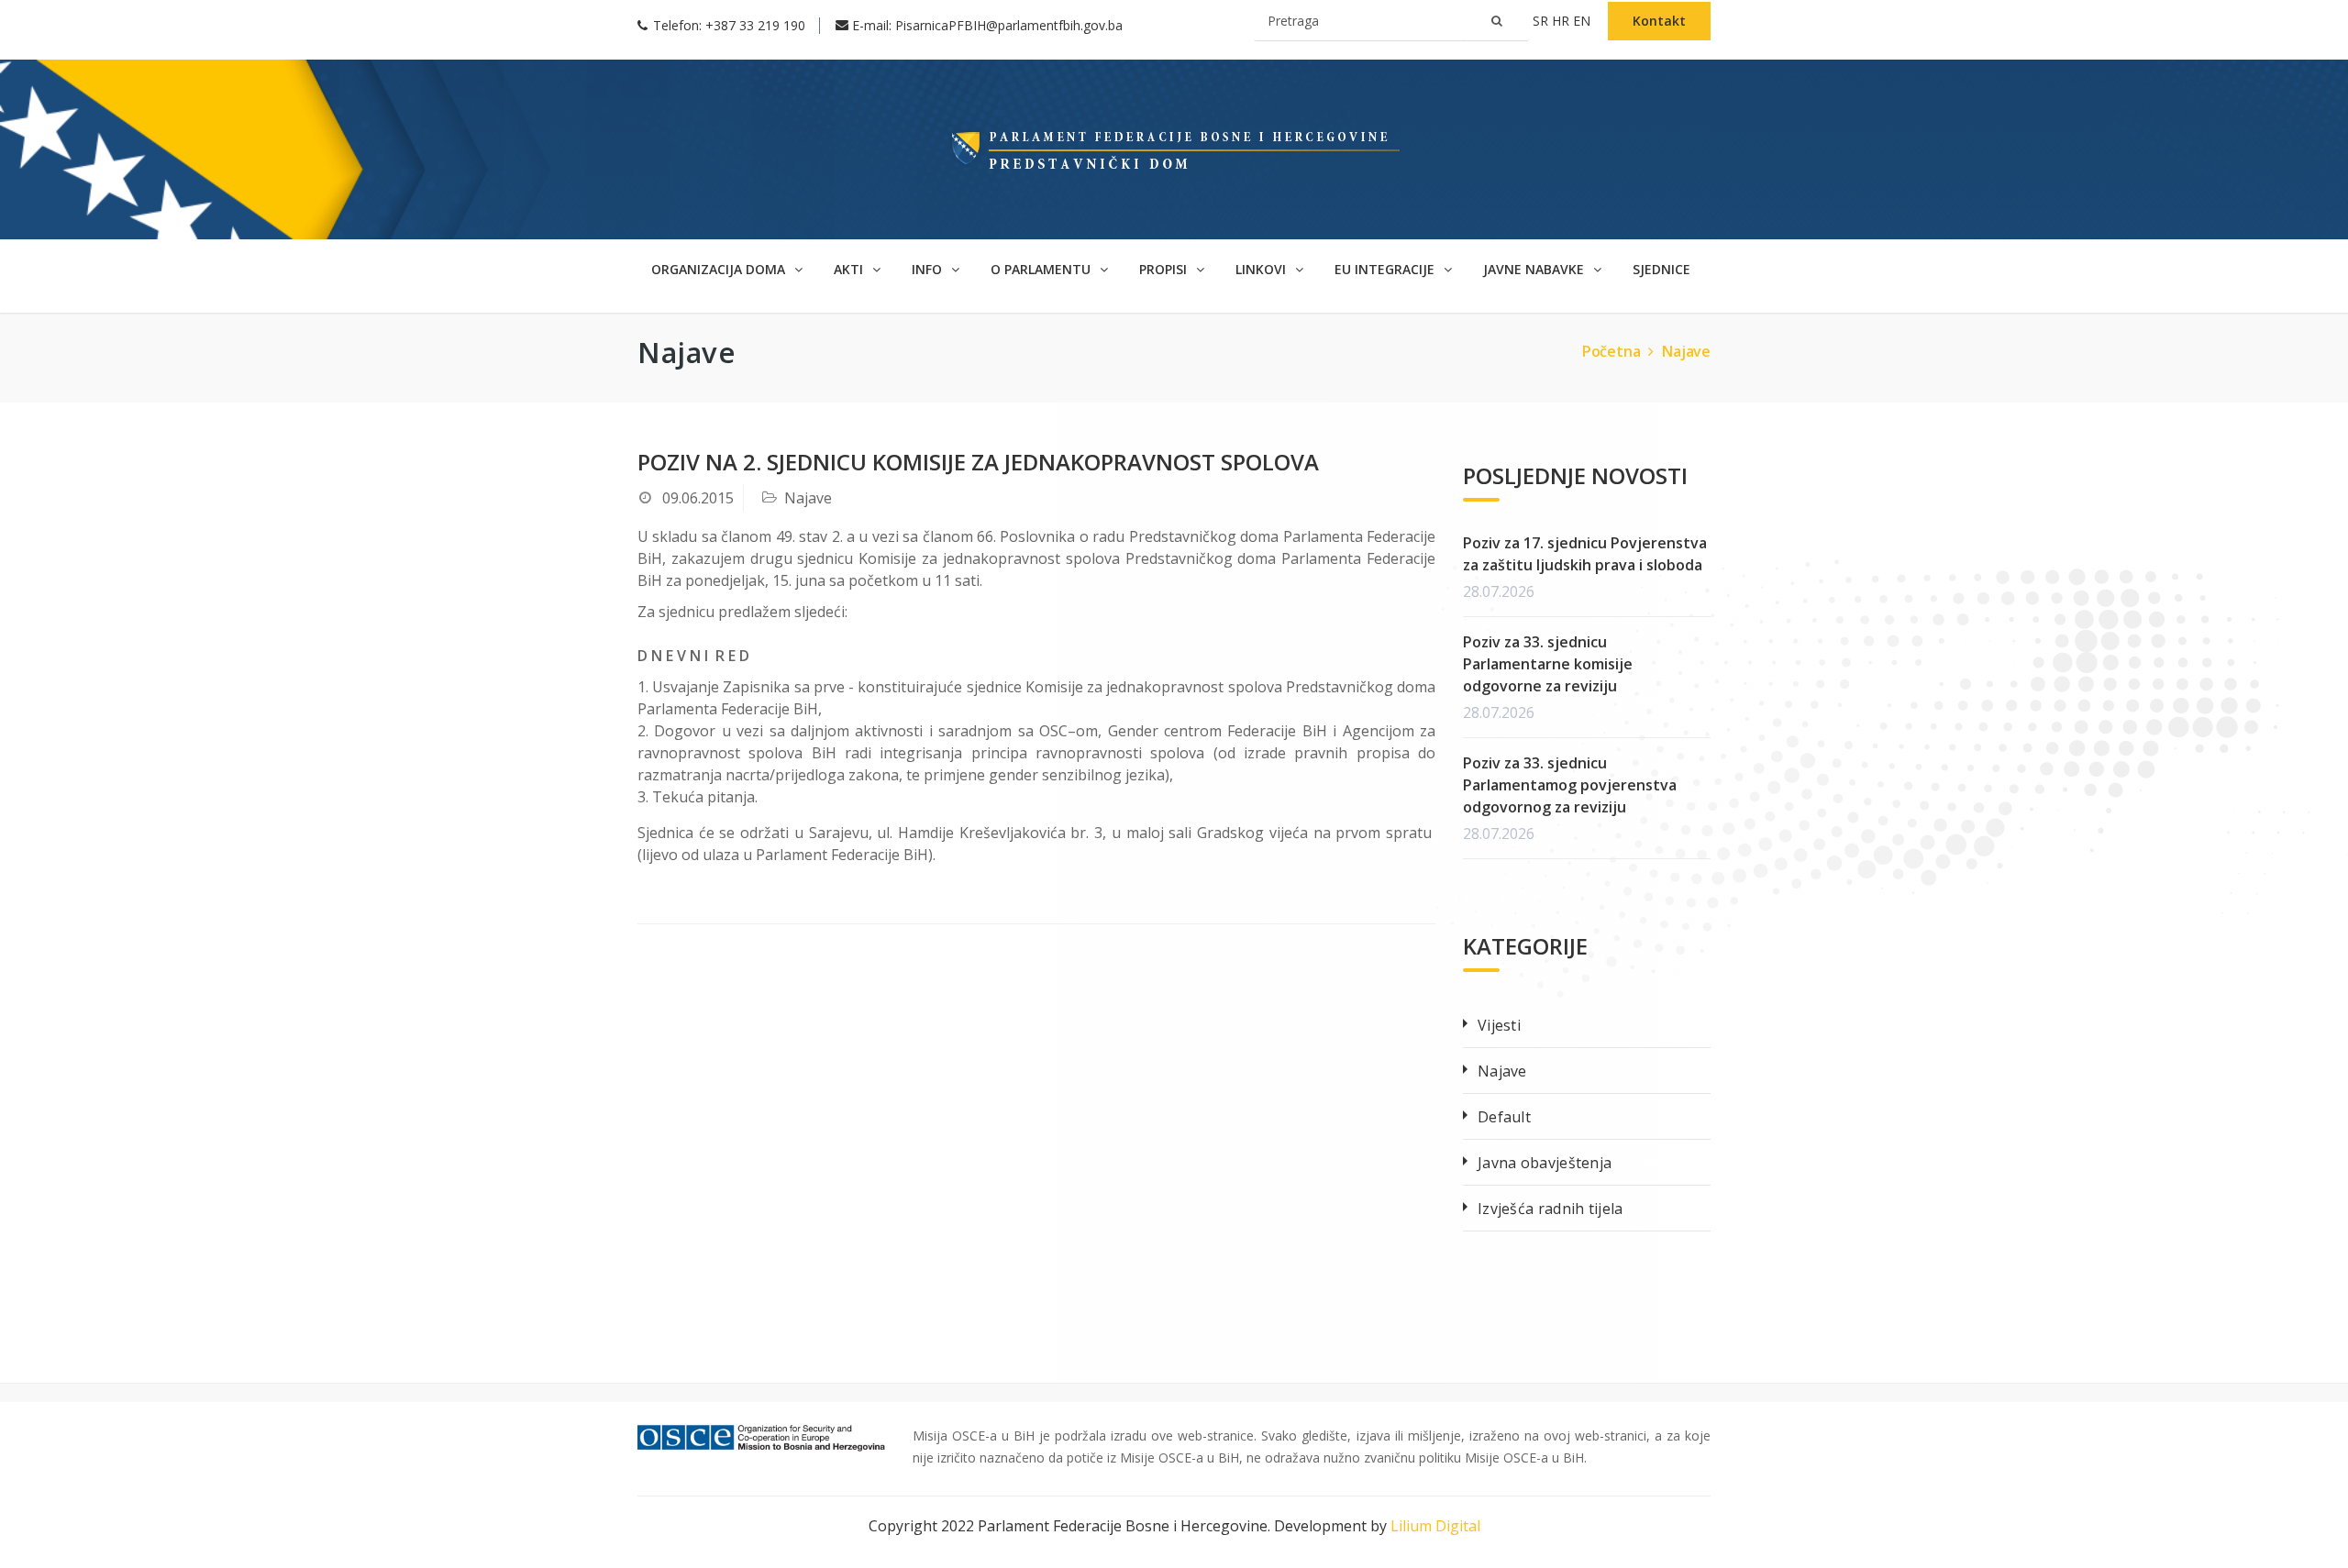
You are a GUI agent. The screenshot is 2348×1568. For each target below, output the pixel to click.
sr (1542, 21)
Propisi (1165, 269)
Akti (850, 269)
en (1584, 21)
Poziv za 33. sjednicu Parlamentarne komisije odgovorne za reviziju (1548, 664)
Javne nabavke (1535, 269)
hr (1562, 21)
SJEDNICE (1661, 269)
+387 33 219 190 (755, 25)
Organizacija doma (720, 269)
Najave (1686, 351)
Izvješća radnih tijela (1551, 1209)
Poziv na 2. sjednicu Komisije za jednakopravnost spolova (978, 462)
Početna (1611, 351)
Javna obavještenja (1545, 1163)
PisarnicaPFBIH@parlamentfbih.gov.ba (1009, 25)
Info (929, 269)
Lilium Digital (1435, 1526)
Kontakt (1659, 21)
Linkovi (1263, 269)
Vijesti (1499, 1025)
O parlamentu (1042, 269)
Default (1504, 1117)
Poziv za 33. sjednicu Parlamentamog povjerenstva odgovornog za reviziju (1570, 785)
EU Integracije (1386, 269)
